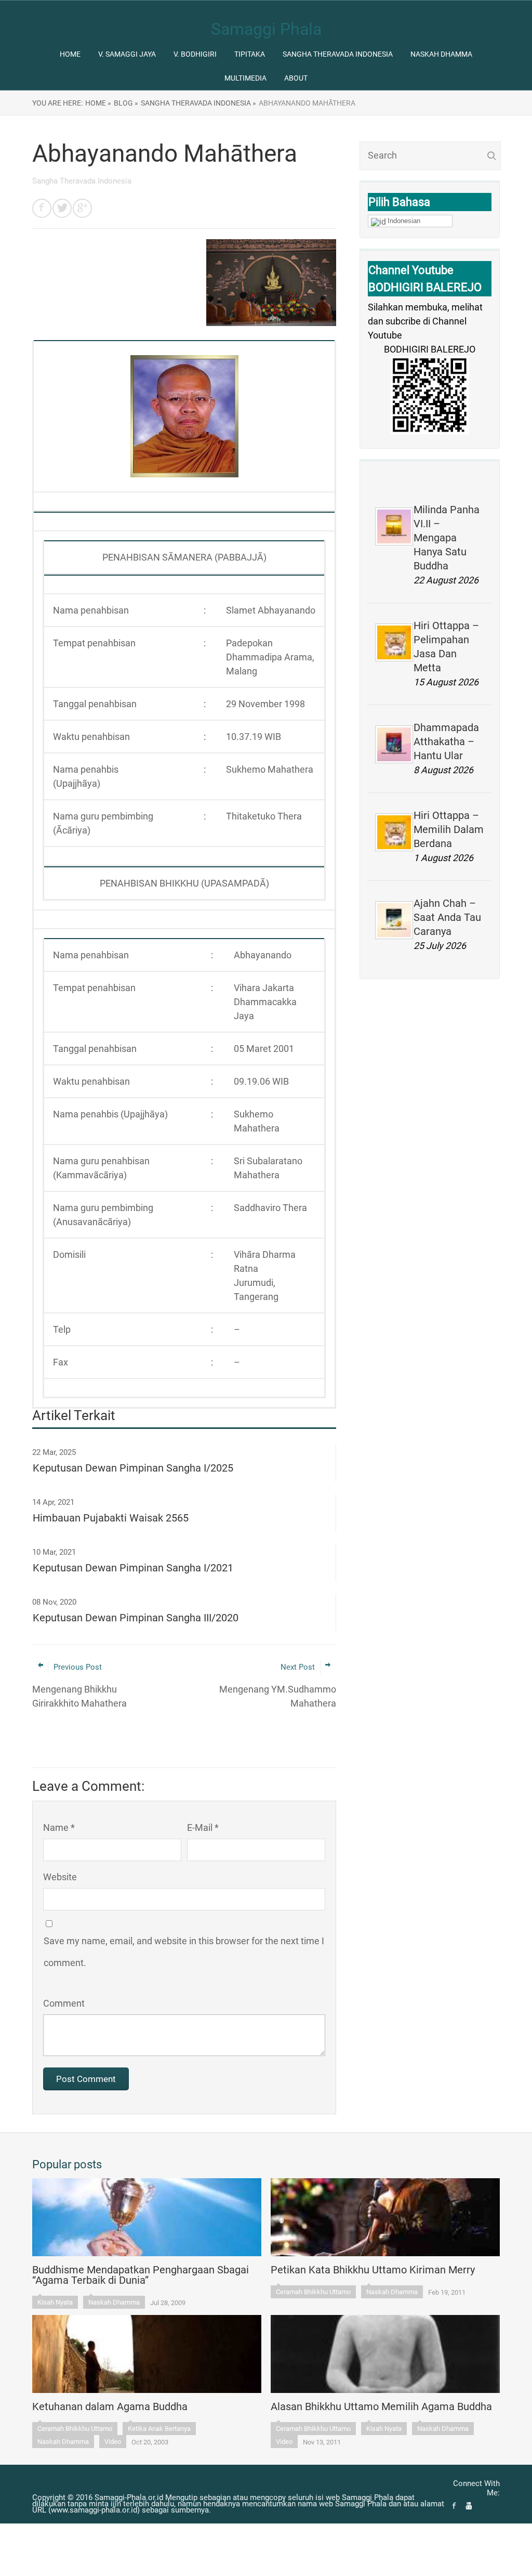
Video (113, 2442)
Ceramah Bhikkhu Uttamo (313, 2292)
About (296, 78)
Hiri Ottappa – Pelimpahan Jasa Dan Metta (446, 647)
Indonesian (404, 221)
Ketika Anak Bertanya (159, 2429)
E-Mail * (203, 1827)
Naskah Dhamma (441, 54)
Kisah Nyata (55, 2302)
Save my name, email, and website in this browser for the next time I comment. (184, 1952)
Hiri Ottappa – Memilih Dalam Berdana (449, 829)
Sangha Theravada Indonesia (338, 54)
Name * (59, 1827)
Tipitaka (250, 54)
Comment (64, 2003)
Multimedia (245, 78)
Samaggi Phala (266, 29)
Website (60, 1877)
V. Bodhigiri (195, 54)
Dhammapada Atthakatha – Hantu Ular (446, 741)
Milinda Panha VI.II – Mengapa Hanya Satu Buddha (447, 538)
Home (70, 54)
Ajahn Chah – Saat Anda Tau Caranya (447, 917)
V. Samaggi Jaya (127, 54)
